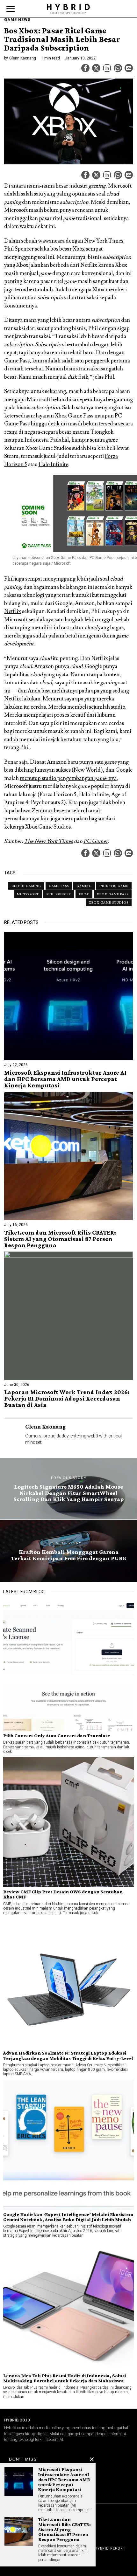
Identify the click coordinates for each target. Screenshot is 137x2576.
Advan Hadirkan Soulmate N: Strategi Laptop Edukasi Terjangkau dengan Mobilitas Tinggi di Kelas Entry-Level (68, 2056)
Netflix (13, 611)
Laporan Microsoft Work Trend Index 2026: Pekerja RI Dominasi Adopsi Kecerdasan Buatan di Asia (67, 1399)
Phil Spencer (59, 894)
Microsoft (28, 894)
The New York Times (48, 841)
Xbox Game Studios (109, 902)
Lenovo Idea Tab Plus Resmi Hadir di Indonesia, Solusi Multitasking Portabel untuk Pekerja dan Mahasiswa (65, 2378)
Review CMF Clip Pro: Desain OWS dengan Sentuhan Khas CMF (63, 1894)
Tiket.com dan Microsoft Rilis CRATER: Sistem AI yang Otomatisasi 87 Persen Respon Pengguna (60, 1239)
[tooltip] (85, 68)
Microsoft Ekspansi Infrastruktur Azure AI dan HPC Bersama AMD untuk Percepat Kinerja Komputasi (65, 1079)
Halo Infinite (53, 465)
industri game (114, 886)
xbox (84, 894)
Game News (17, 20)
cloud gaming (26, 886)
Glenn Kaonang (23, 58)
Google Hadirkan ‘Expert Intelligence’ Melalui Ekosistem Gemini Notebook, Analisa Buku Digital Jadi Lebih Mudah (68, 2217)
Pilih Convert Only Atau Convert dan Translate (57, 1736)
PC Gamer (96, 841)
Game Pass (59, 886)
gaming (84, 886)
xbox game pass (113, 894)
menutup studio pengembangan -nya (68, 778)
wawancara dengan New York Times (81, 241)
